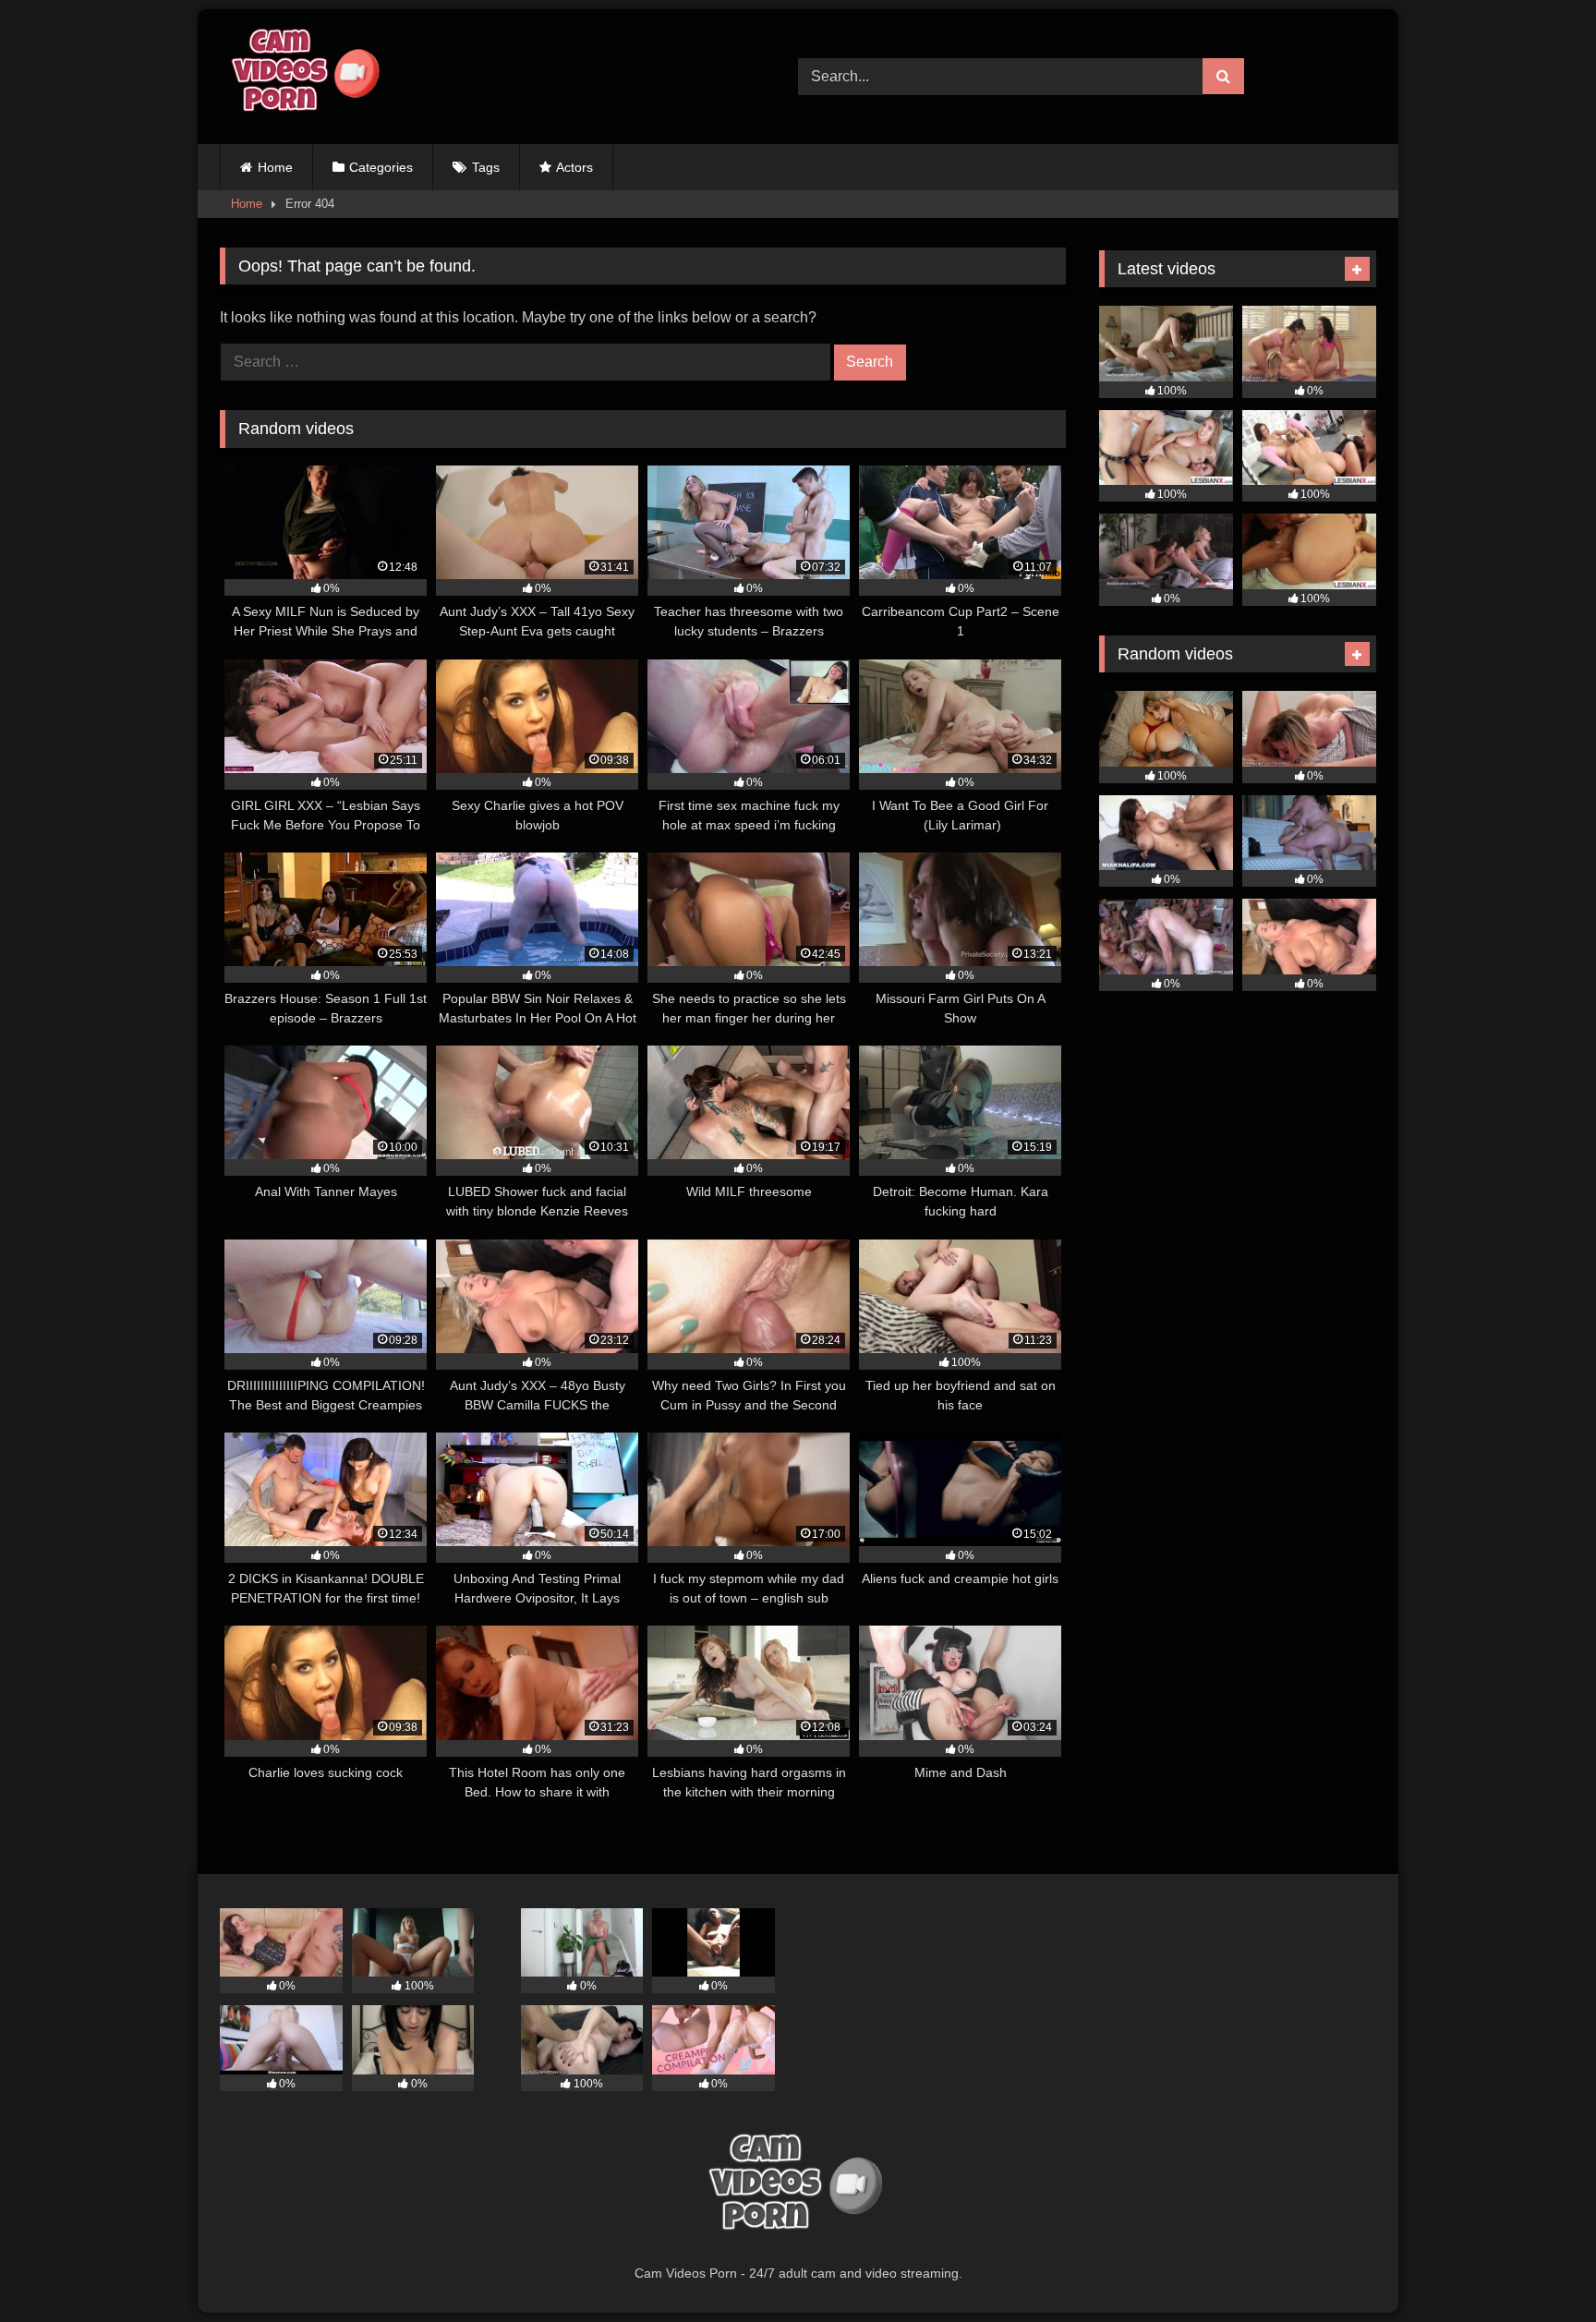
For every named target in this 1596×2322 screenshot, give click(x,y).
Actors (574, 167)
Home (275, 167)
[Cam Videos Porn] (303, 77)
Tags (486, 167)
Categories (381, 167)
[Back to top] (1539, 2267)
